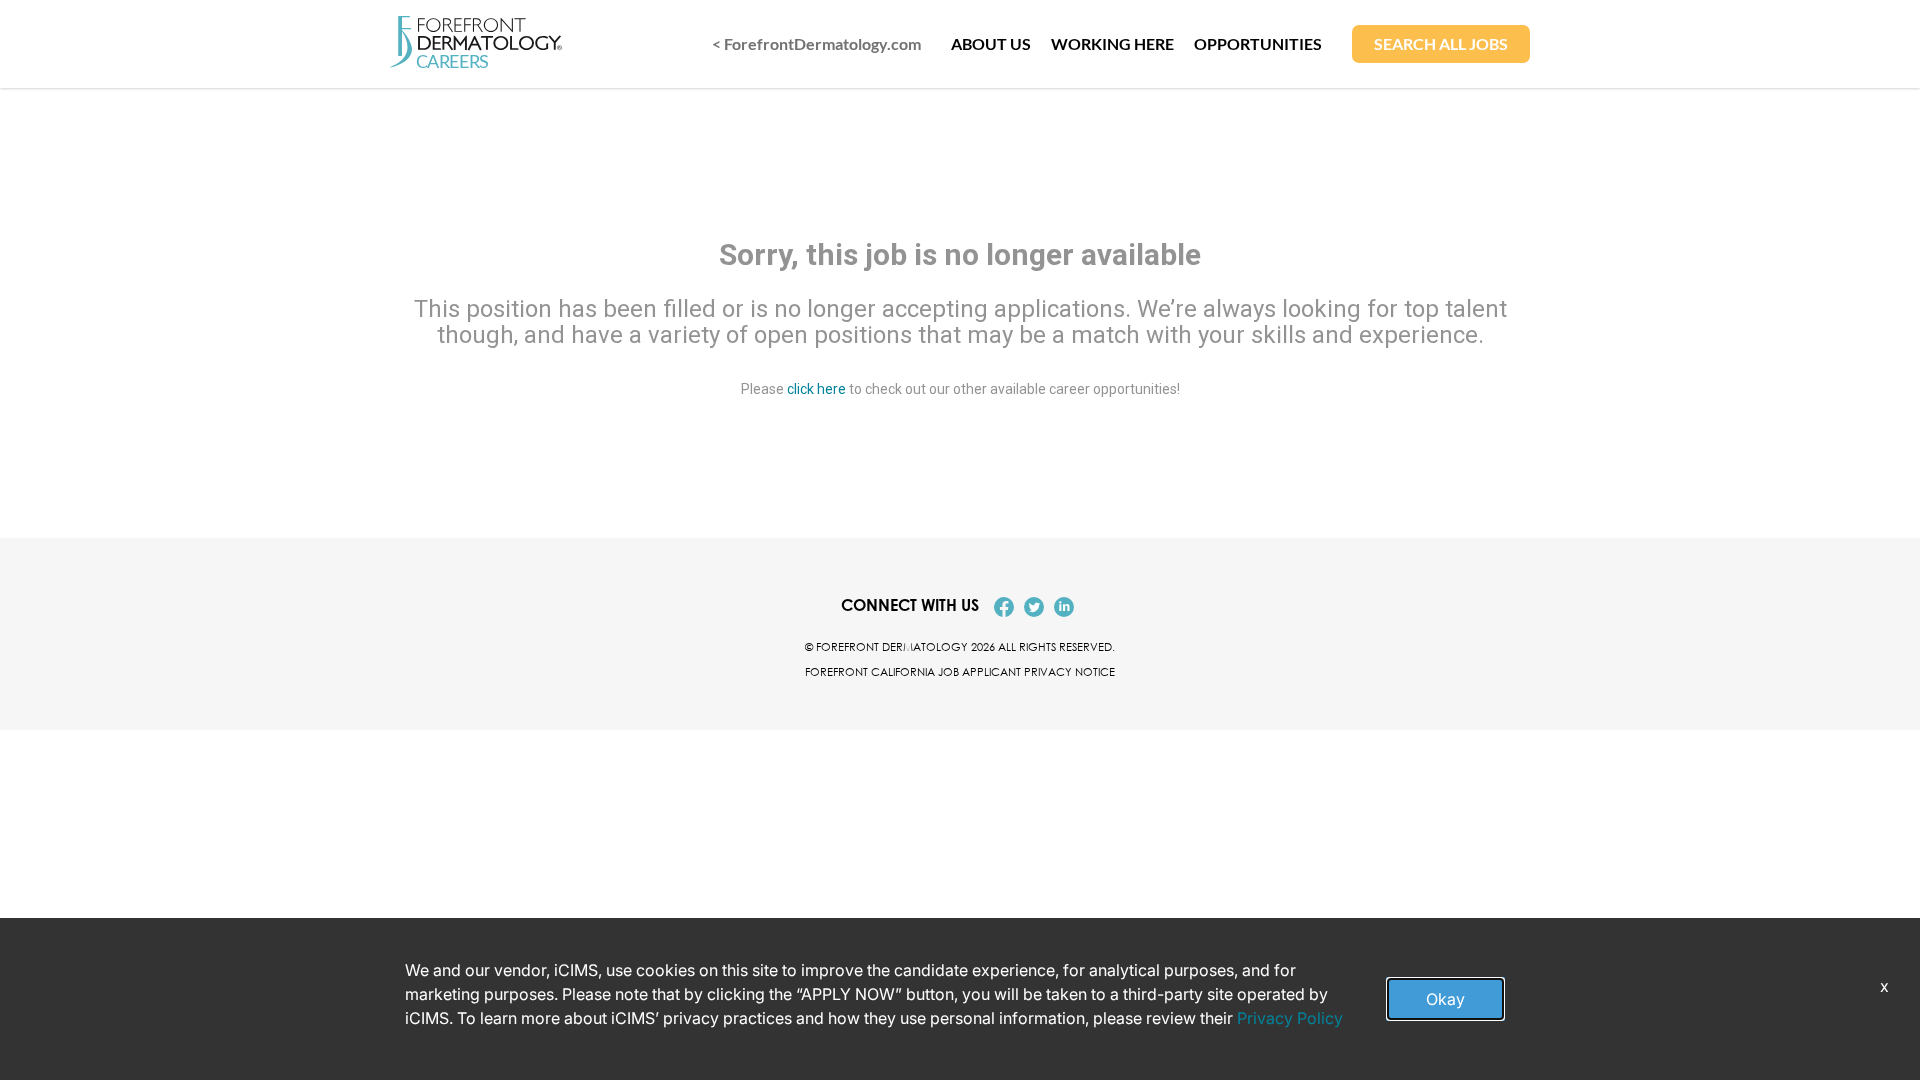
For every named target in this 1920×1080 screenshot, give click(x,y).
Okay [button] (1445, 999)
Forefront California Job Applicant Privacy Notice (960, 671)
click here (816, 388)
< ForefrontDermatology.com (816, 43)
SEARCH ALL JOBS (1441, 43)
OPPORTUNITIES (1258, 43)
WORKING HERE (1112, 43)
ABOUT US (991, 43)
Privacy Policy (1290, 1018)
